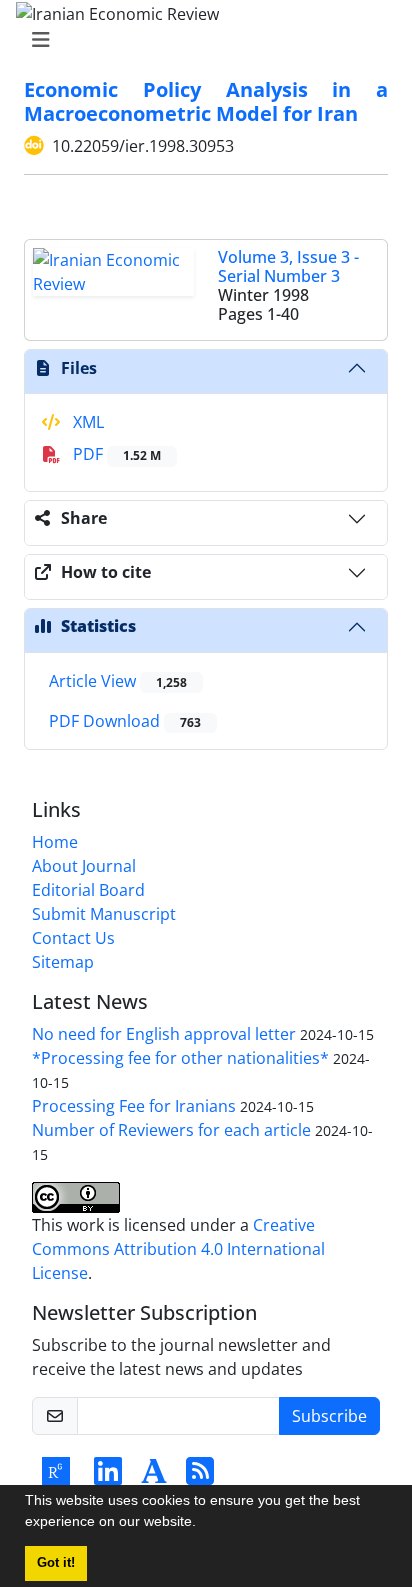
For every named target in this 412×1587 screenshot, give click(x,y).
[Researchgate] (56, 1477)
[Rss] (200, 1477)
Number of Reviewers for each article (171, 1130)
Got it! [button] (56, 1563)
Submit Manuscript (104, 914)
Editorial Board (88, 890)
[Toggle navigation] (200, 40)
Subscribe (329, 1416)
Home (55, 842)
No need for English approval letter (164, 1034)
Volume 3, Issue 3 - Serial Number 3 (288, 266)
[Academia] (154, 1477)
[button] (203, 1524)
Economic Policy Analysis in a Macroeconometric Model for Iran (206, 101)
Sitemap (63, 962)
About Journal (84, 866)
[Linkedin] (108, 1477)
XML (86, 422)
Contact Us (73, 938)
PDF (115, 454)
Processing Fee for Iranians (134, 1106)
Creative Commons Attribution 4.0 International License (178, 1249)
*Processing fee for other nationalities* (180, 1058)
